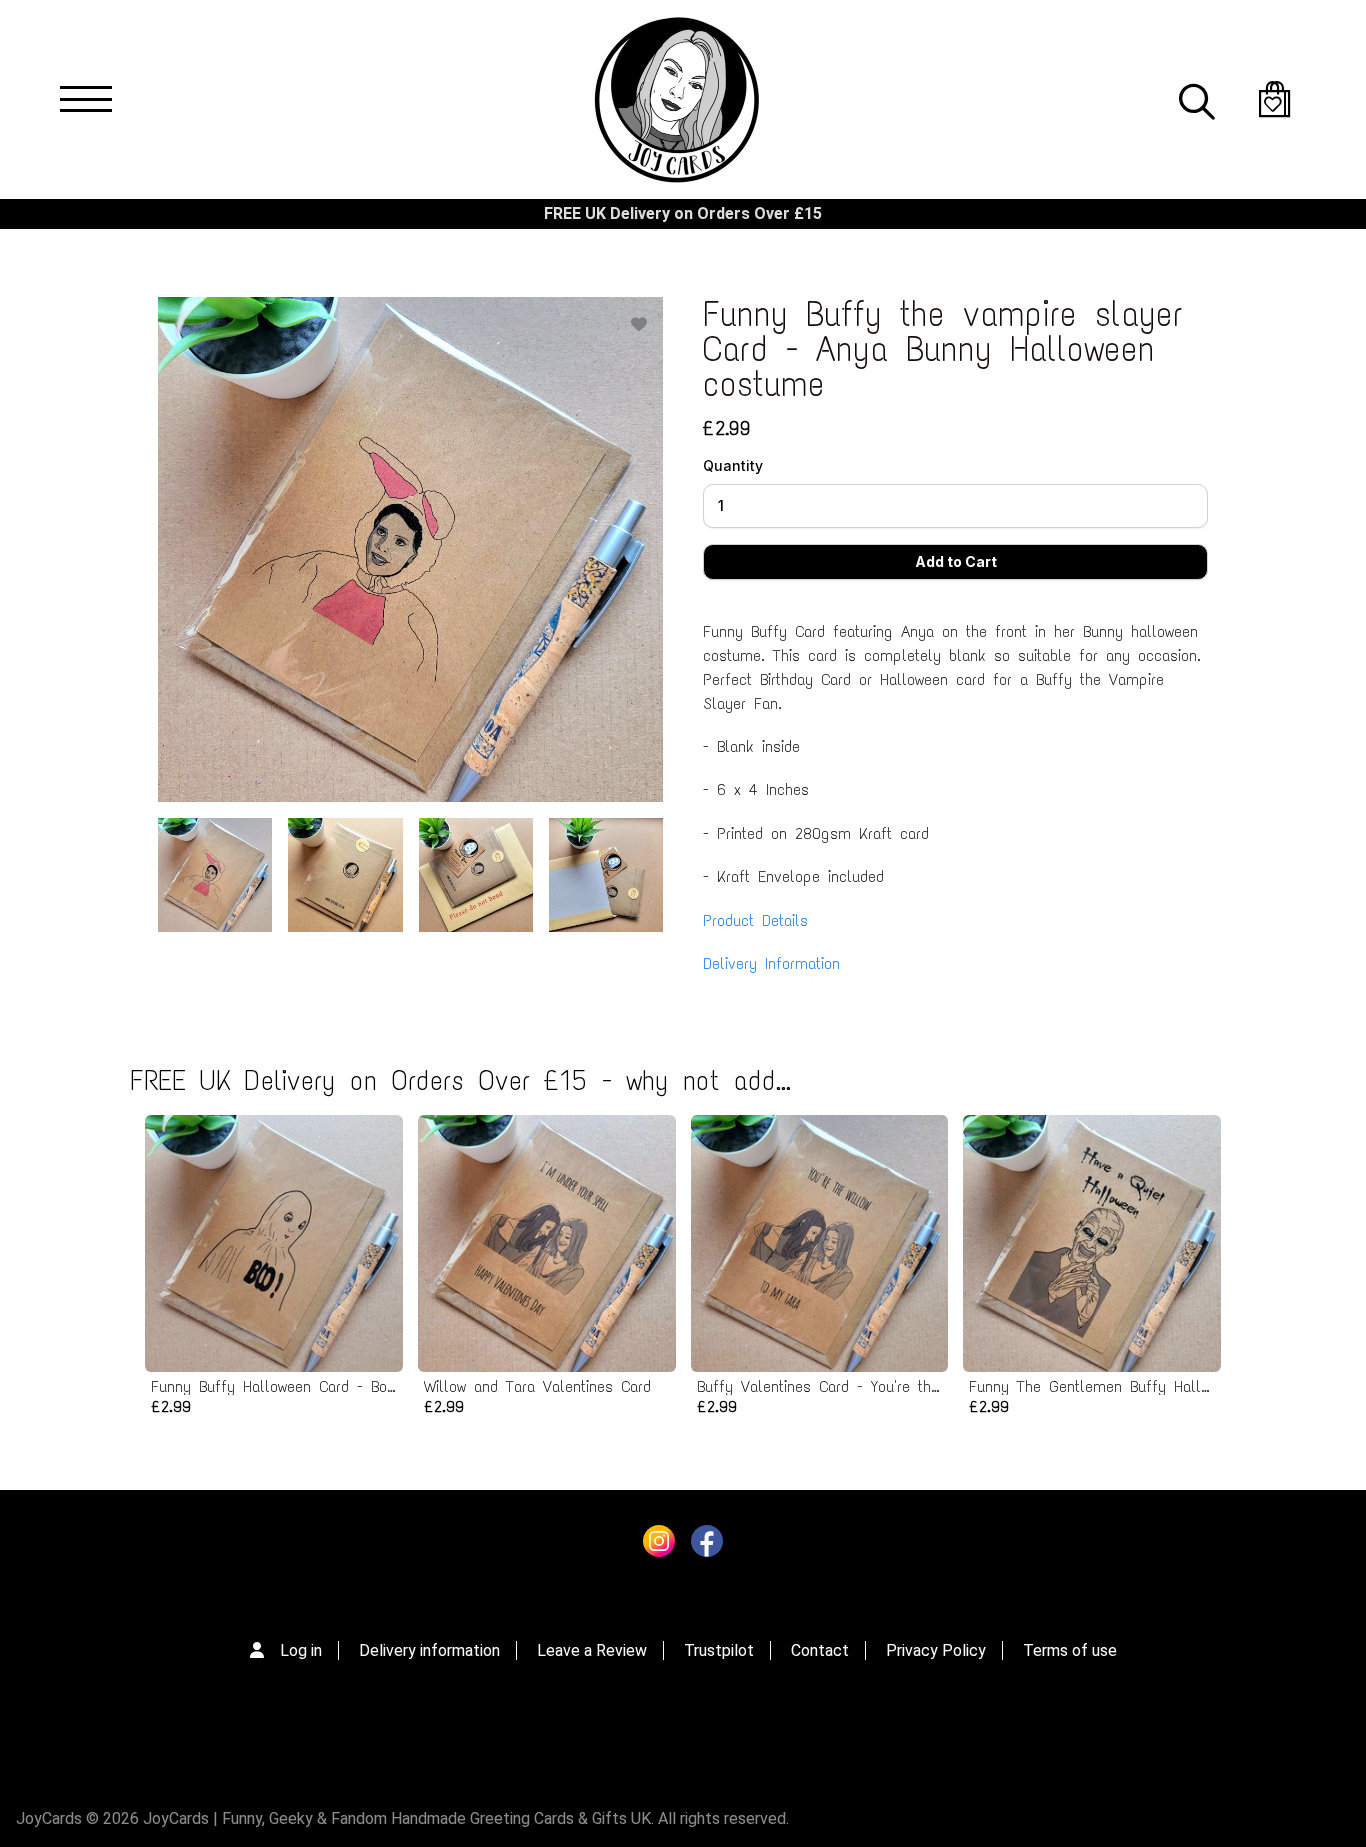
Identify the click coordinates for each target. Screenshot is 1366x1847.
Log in (301, 1650)
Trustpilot (719, 1650)
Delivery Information (771, 963)
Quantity (733, 465)
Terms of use (1070, 1650)
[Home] (676, 99)
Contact (820, 1650)
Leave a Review (592, 1650)
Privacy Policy (936, 1650)
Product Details (755, 920)
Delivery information (429, 1650)
